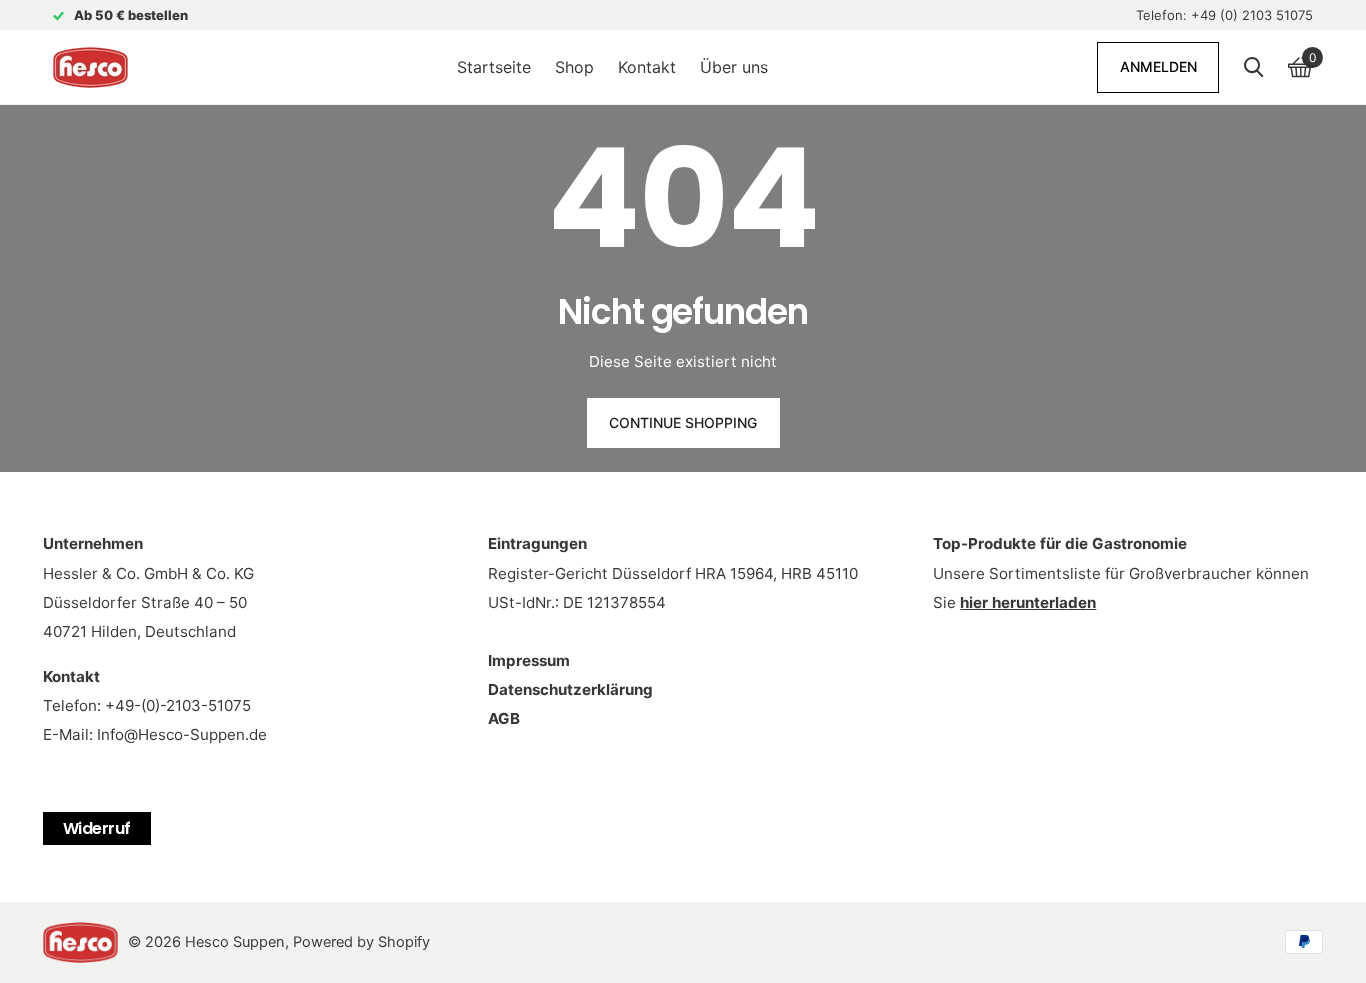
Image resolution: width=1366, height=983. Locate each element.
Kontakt (647, 67)
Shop (574, 67)
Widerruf (97, 828)
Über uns (734, 67)
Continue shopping (683, 422)
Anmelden (1158, 66)
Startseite (494, 67)
